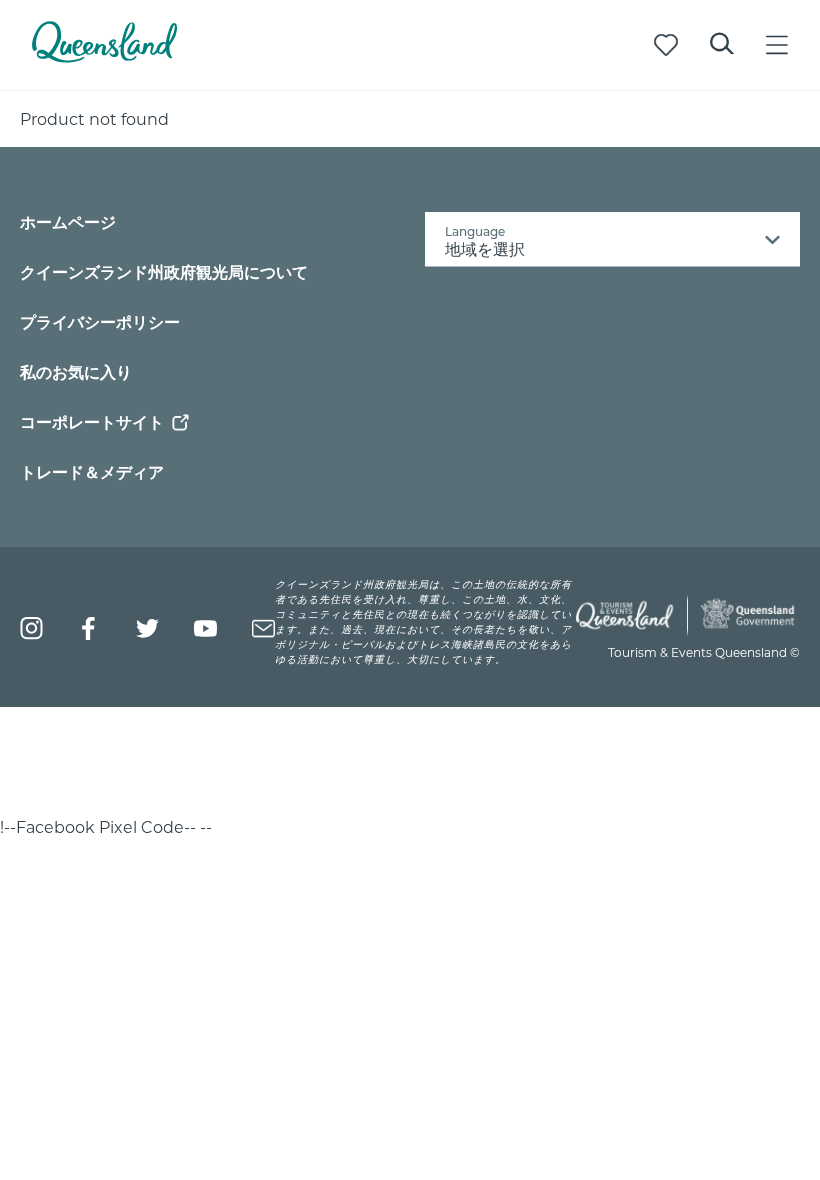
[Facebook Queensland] (89, 628)
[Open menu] (777, 45)
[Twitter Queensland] (147, 628)
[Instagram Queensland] (31, 628)
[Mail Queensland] (263, 628)
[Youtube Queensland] (205, 628)
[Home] (104, 56)
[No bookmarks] (666, 45)
